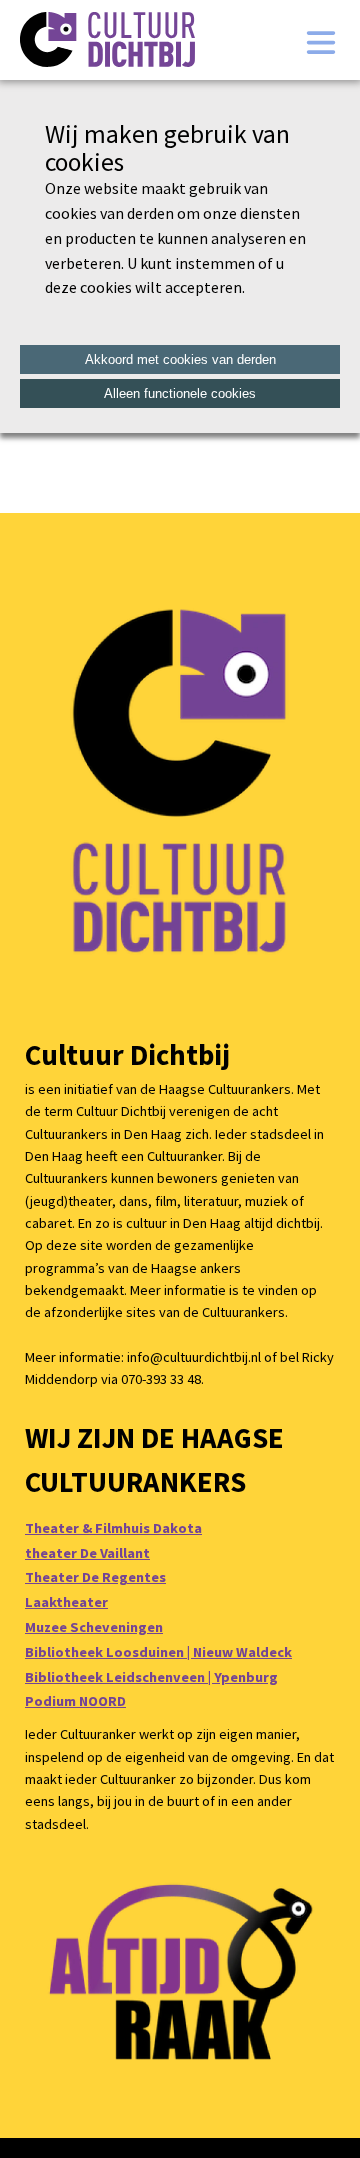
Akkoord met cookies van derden (180, 359)
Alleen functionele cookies (180, 393)
